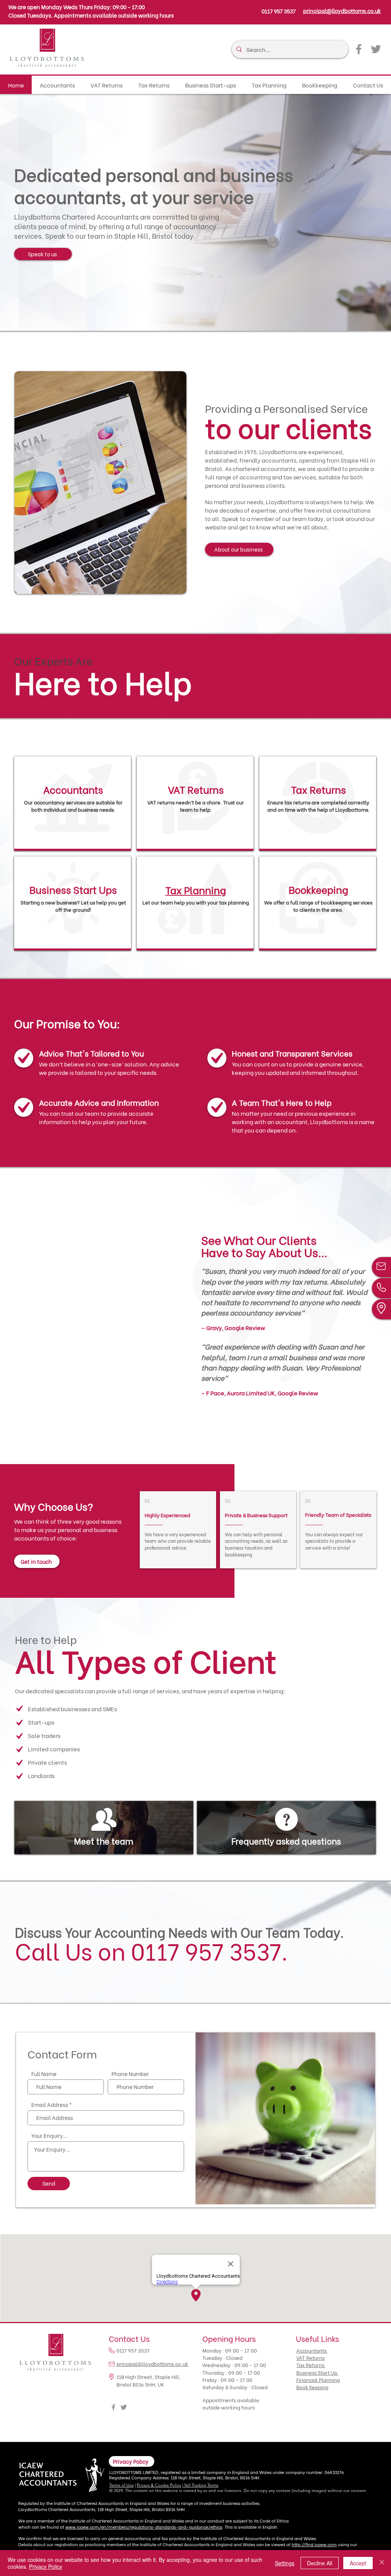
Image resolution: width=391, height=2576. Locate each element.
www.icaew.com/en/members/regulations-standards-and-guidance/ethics (144, 2527)
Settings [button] (285, 2563)
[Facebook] (359, 49)
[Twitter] (376, 49)
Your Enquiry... (49, 2136)
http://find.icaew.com (314, 2544)
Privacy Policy (46, 2566)
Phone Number (130, 2074)
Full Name (44, 2074)
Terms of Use (121, 2485)
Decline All (320, 2563)
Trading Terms (205, 2485)
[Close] (382, 2563)
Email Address (50, 2105)
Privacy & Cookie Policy (159, 2485)
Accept (358, 2563)
